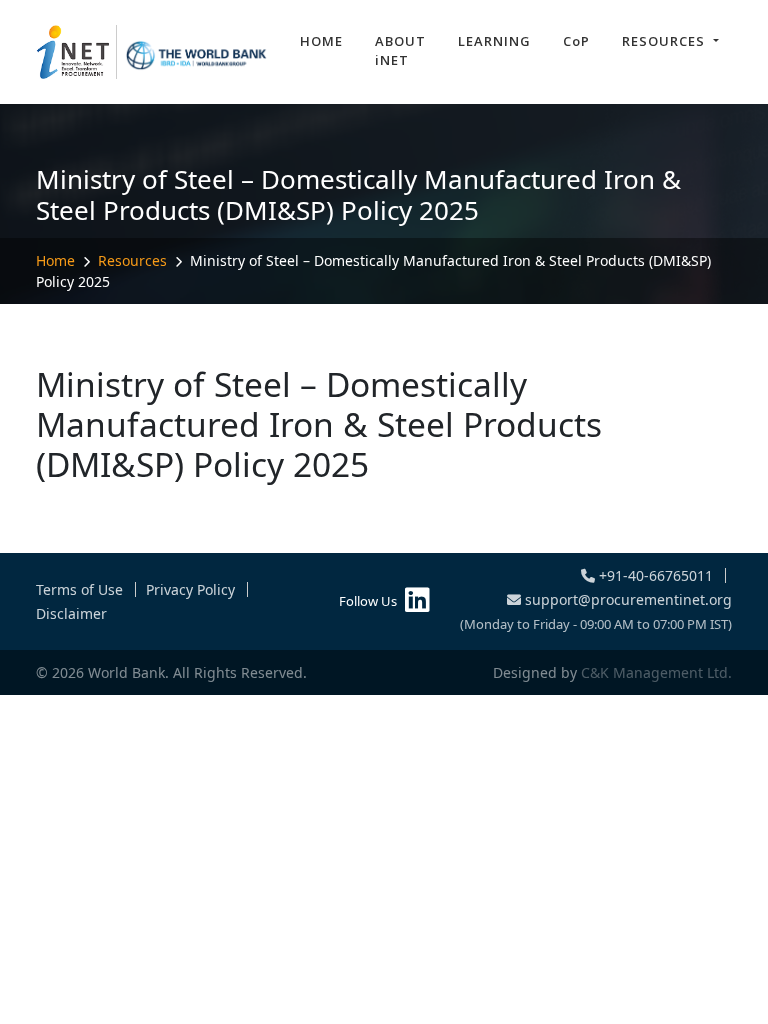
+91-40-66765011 (654, 575)
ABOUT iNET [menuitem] (400, 51)
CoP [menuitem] (576, 41)
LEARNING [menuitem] (494, 41)
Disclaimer (71, 613)
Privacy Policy (190, 589)
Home (55, 260)
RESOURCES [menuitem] (665, 41)
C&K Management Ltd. (656, 672)
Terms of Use (79, 589)
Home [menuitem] (321, 41)
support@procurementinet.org (626, 599)
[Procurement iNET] (152, 52)
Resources (132, 260)
